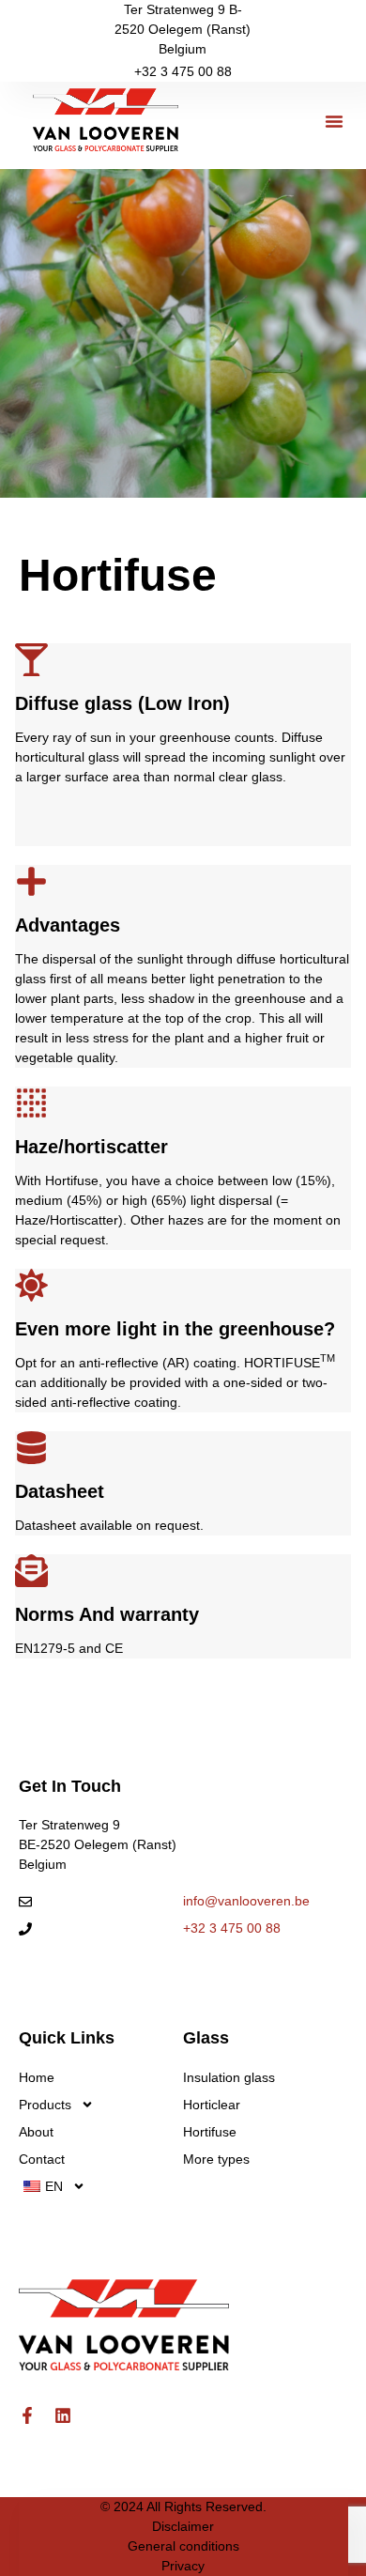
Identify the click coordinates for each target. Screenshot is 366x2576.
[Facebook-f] (27, 2415)
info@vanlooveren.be (246, 1901)
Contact (42, 2159)
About (36, 2132)
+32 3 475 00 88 (183, 71)
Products (45, 2105)
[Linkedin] (63, 2415)
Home (37, 2077)
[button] (334, 121)
